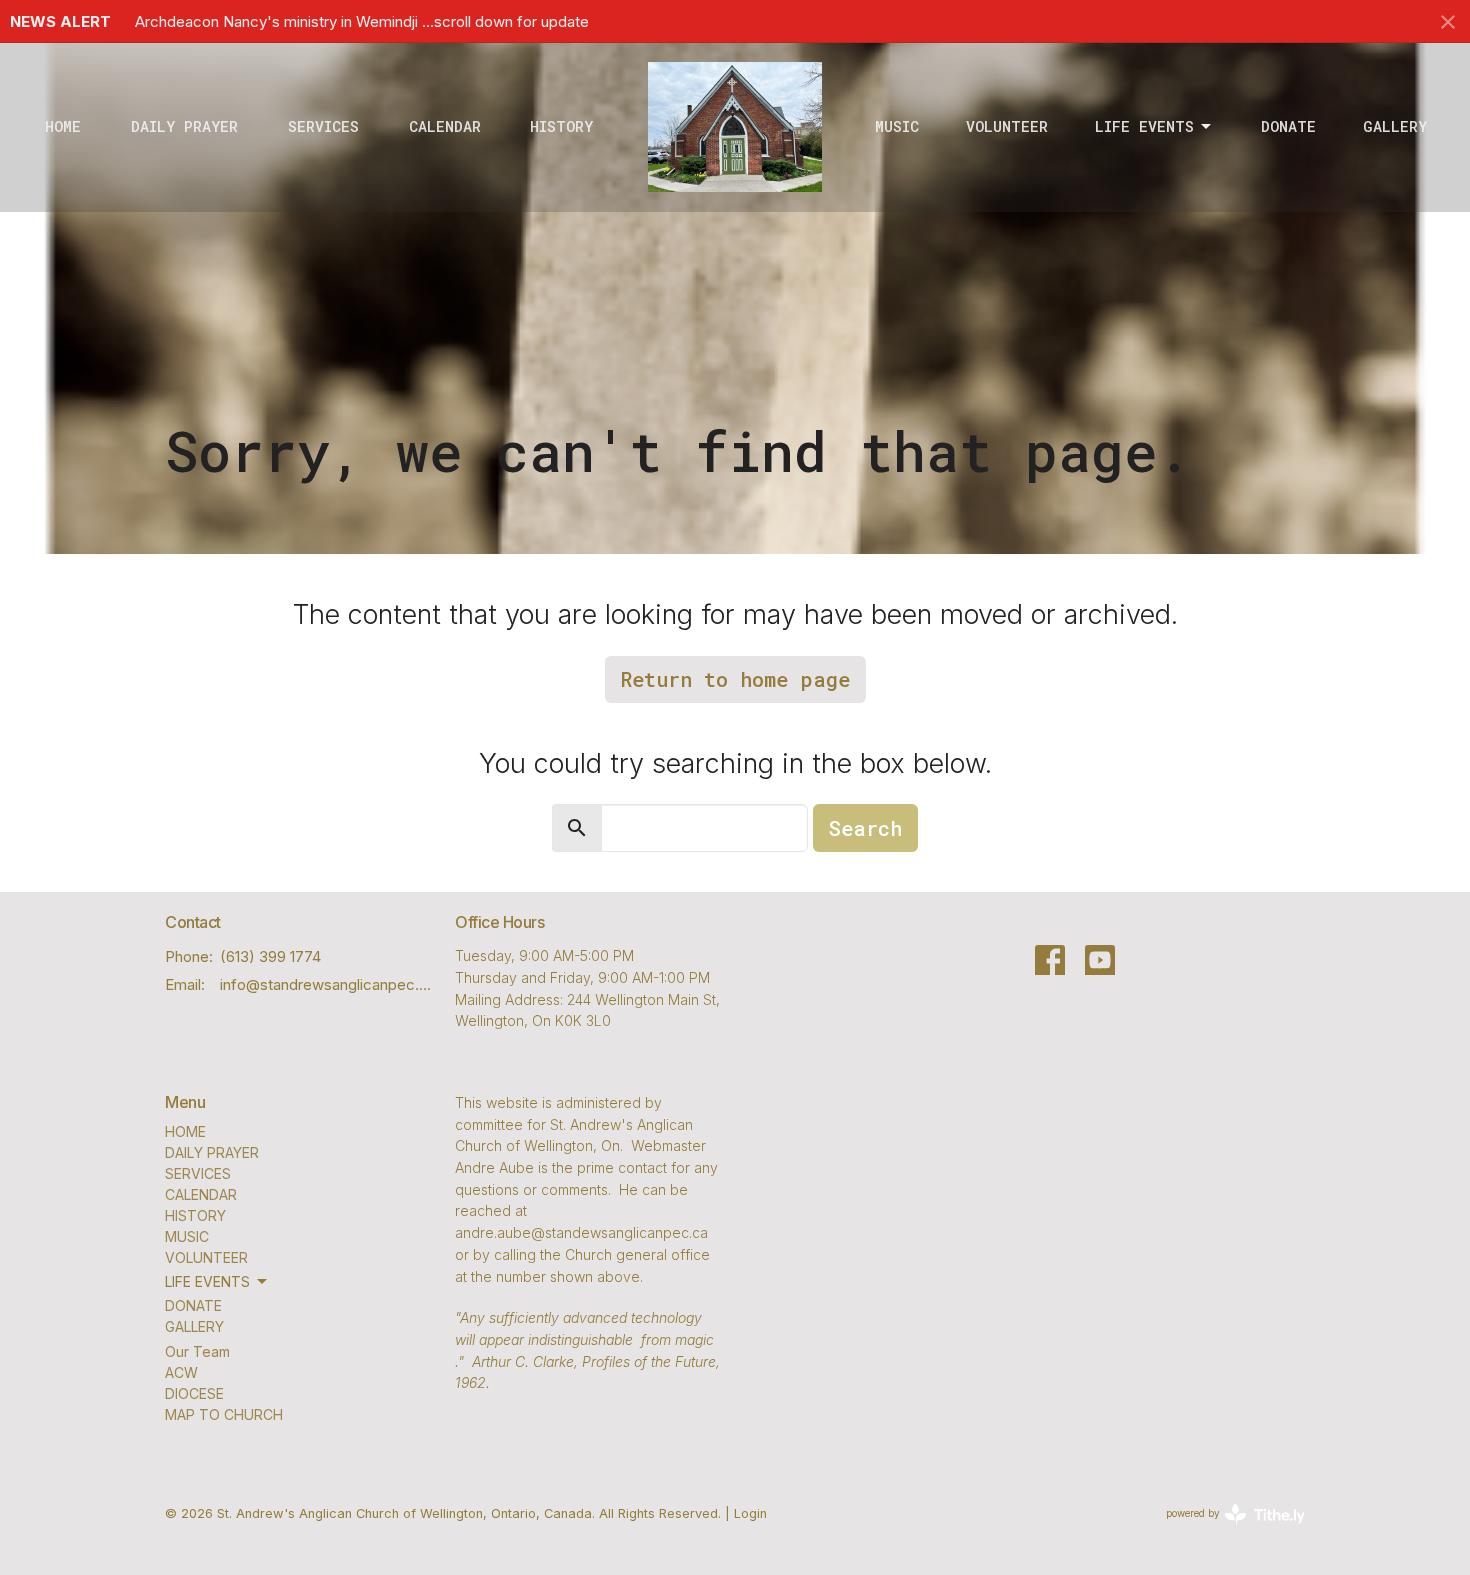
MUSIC (897, 126)
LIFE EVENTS (1144, 126)
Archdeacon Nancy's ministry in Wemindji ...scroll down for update (362, 21)
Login (750, 1513)
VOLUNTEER (1007, 126)
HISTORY (561, 126)
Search (865, 828)
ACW (181, 1372)
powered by (1225, 1530)
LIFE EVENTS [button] (207, 1281)
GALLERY (1395, 126)
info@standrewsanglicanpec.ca (327, 984)
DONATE (1288, 126)
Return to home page (735, 679)
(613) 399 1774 (270, 956)
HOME (63, 126)
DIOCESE (194, 1393)
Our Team (197, 1351)
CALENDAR (445, 126)
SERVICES (323, 126)
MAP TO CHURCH (224, 1414)
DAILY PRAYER (184, 126)
